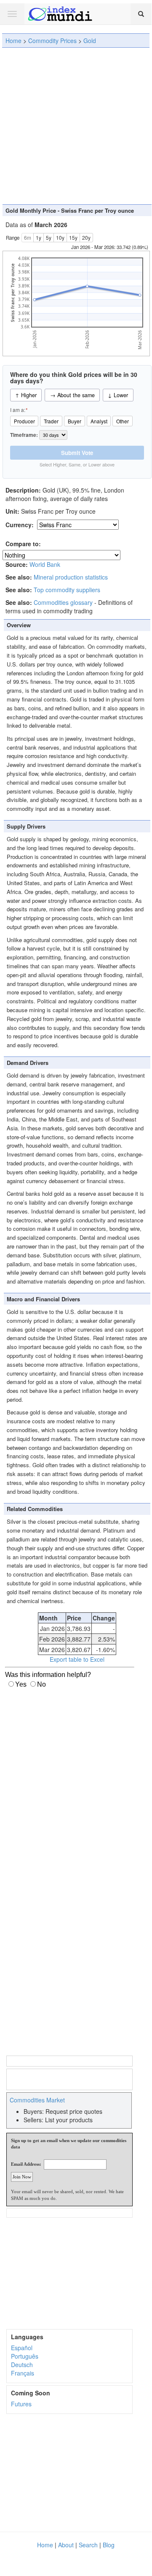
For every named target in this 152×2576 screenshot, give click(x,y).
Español (22, 2348)
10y (60, 237)
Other (123, 421)
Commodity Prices (52, 41)
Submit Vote (77, 453)
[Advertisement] (76, 126)
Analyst (99, 421)
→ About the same (72, 395)
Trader (51, 421)
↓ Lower (118, 395)
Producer (24, 421)
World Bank (45, 564)
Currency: (20, 525)
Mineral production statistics (71, 577)
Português (25, 2356)
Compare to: (23, 544)
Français (23, 2373)
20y (86, 237)
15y (73, 237)
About (66, 2545)
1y (39, 237)
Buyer (75, 421)
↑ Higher (26, 395)
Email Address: (26, 2164)
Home (13, 41)
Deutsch (22, 2365)
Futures (21, 2404)
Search (88, 2545)
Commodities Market (37, 2100)
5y (49, 237)
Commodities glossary (63, 602)
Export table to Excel (77, 1659)
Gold (90, 41)
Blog (109, 2545)
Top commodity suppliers (67, 590)
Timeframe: (25, 435)
